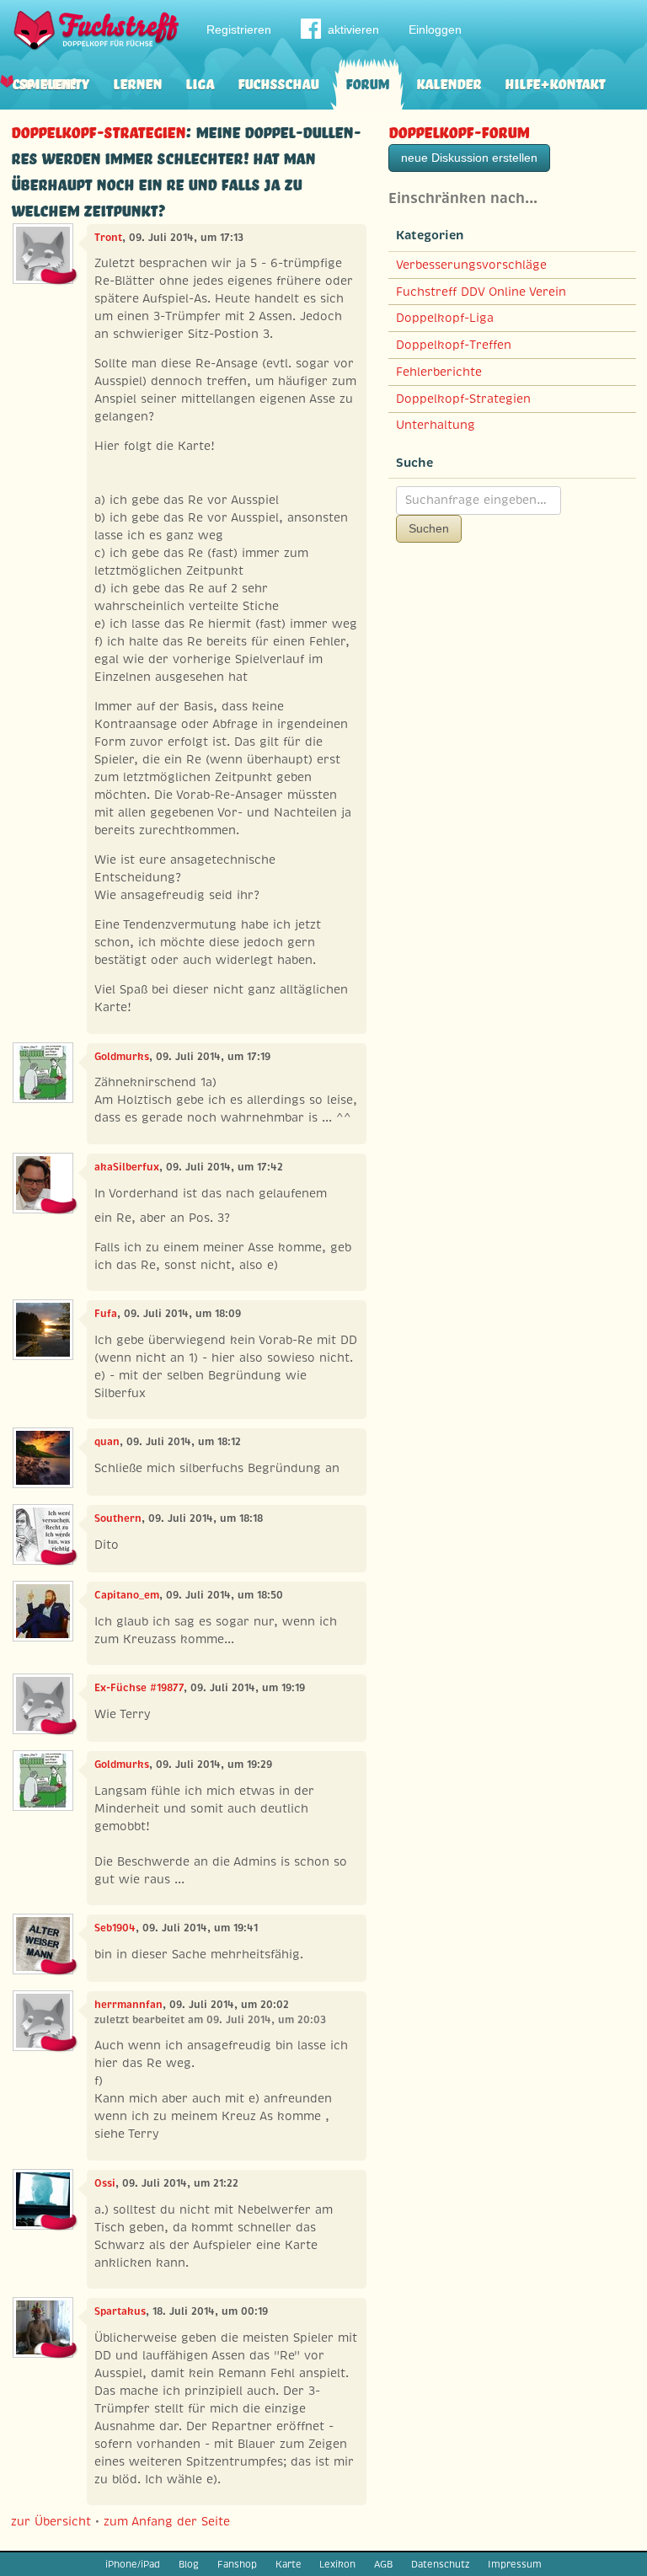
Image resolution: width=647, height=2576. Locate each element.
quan (107, 1442)
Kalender (449, 82)
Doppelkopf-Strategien (98, 130)
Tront (108, 238)
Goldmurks (122, 1057)
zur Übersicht (51, 2521)
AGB (383, 2564)
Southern (118, 1518)
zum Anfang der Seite (167, 2521)
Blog (189, 2564)
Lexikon (337, 2564)
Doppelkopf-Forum (459, 130)
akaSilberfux (127, 1167)
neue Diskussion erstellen (469, 158)
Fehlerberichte (439, 372)
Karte (289, 2564)
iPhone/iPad (133, 2564)
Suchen (429, 528)
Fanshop (237, 2564)
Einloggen (435, 29)
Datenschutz (440, 2564)
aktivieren (353, 29)
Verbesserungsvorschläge (471, 265)
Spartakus (120, 2311)
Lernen (137, 82)
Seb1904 (115, 1928)
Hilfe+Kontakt (555, 82)
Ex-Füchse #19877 (139, 1688)
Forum (367, 82)
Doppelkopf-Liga (445, 318)
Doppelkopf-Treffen (454, 345)
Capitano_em (127, 1595)
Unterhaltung (436, 425)
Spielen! (48, 82)
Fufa (106, 1314)
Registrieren (239, 29)
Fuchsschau (278, 82)
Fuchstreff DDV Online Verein (481, 292)
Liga (200, 82)
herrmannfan (128, 2005)
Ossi (105, 2183)
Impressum (515, 2564)
